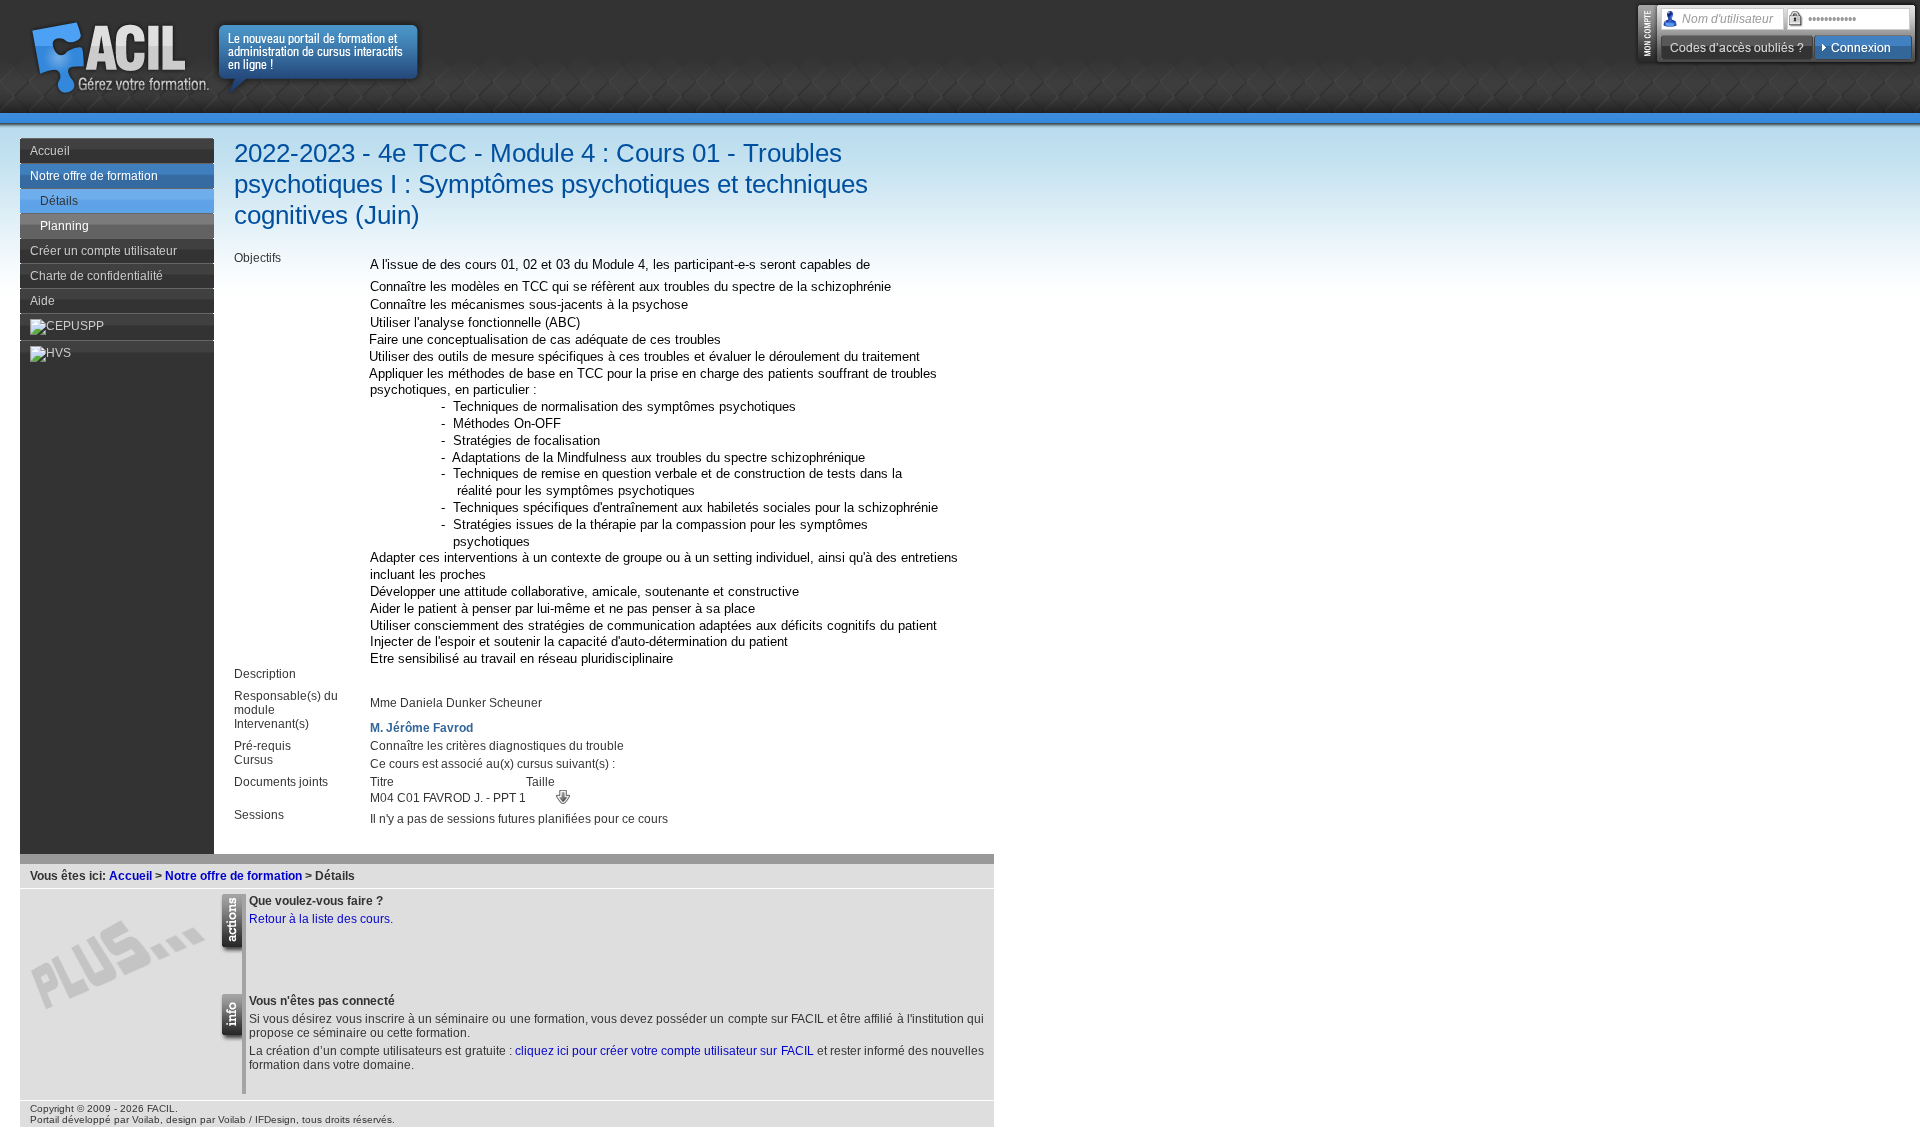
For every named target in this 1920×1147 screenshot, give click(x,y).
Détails (59, 201)
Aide (42, 301)
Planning (64, 226)
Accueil (50, 151)
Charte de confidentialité (96, 276)
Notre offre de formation (94, 176)
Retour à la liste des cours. (321, 919)
